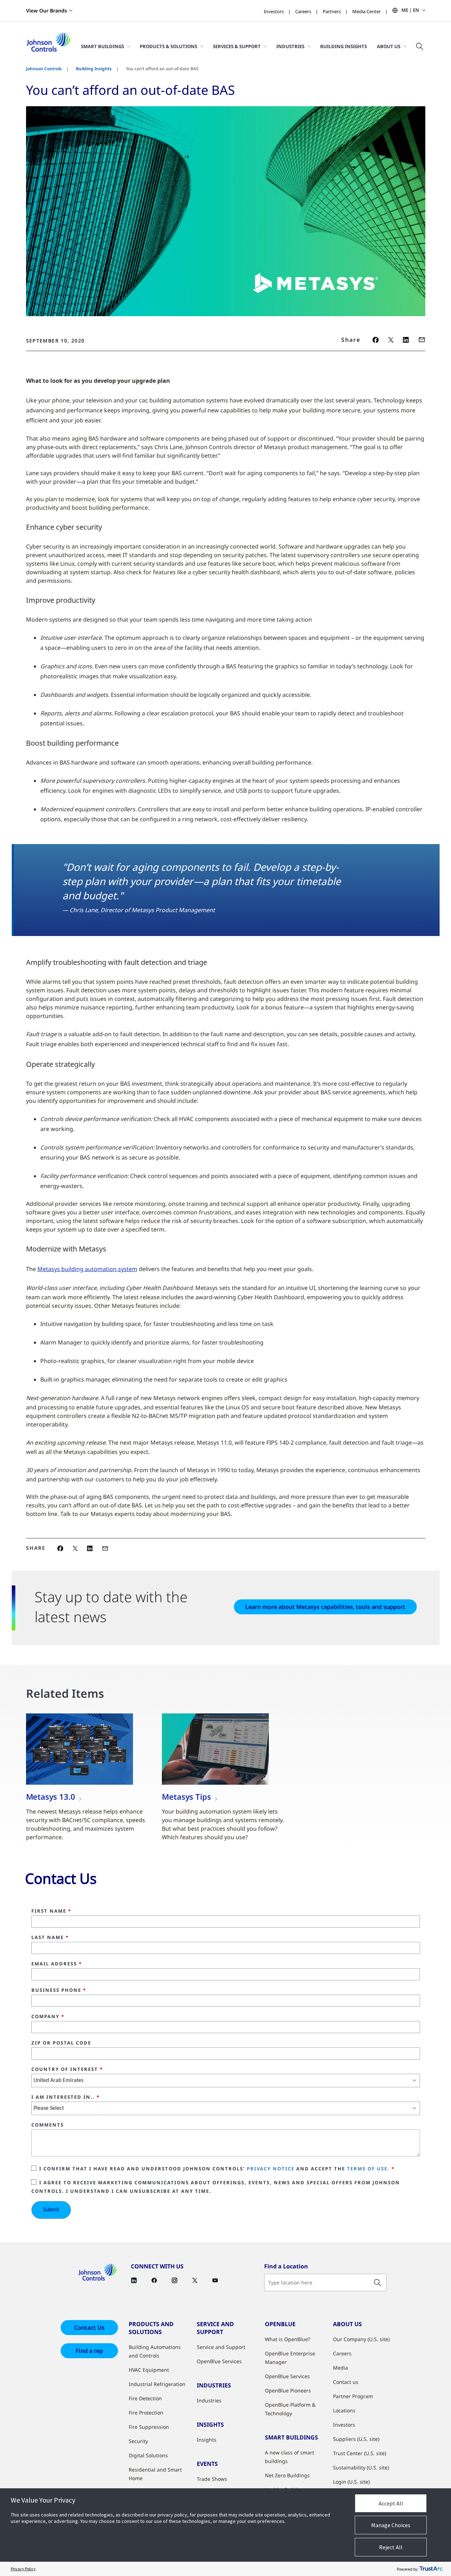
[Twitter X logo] (391, 340)
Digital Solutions (148, 2455)
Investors (274, 11)
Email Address (57, 1964)
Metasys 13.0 (51, 1796)
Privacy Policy (23, 2569)
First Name (51, 1911)
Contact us (346, 2382)
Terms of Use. (368, 2169)
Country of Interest (67, 2069)
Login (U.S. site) (351, 2482)
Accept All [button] (391, 2503)
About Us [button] (389, 46)
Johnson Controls (44, 69)
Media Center (367, 11)
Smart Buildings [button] (102, 46)
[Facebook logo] (376, 340)
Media (340, 2368)
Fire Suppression (149, 2427)
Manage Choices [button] (391, 2525)
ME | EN (410, 10)
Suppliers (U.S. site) (356, 2439)
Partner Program (353, 2396)
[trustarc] (431, 2569)
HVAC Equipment (149, 2370)
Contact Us (89, 2328)
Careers (303, 11)
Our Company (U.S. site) (361, 2339)
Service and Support (221, 2347)
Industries (209, 2400)
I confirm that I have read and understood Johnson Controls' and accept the (217, 2169)
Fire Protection (146, 2413)
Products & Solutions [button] (168, 46)
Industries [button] (290, 46)
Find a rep (89, 2351)
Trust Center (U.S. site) (360, 2453)
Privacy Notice (271, 2169)
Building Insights (344, 46)
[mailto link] (422, 340)
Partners (332, 11)
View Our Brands (47, 11)
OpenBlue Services (219, 2361)
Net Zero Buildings (287, 2475)
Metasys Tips (186, 1796)
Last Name (50, 1938)
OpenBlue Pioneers (288, 2390)
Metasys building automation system (87, 1269)
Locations (344, 2410)
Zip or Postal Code (61, 2043)
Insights (207, 2440)
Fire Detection (145, 2398)
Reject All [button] (391, 2547)
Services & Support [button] (237, 46)
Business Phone (59, 1990)
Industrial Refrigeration (157, 2384)
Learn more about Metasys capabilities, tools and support (325, 1607)
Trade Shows (212, 2479)
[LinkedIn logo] (406, 340)
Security (138, 2441)
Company (48, 2017)
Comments (48, 2125)
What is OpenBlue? (288, 2339)
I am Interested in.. (66, 2097)
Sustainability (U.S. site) (361, 2467)
